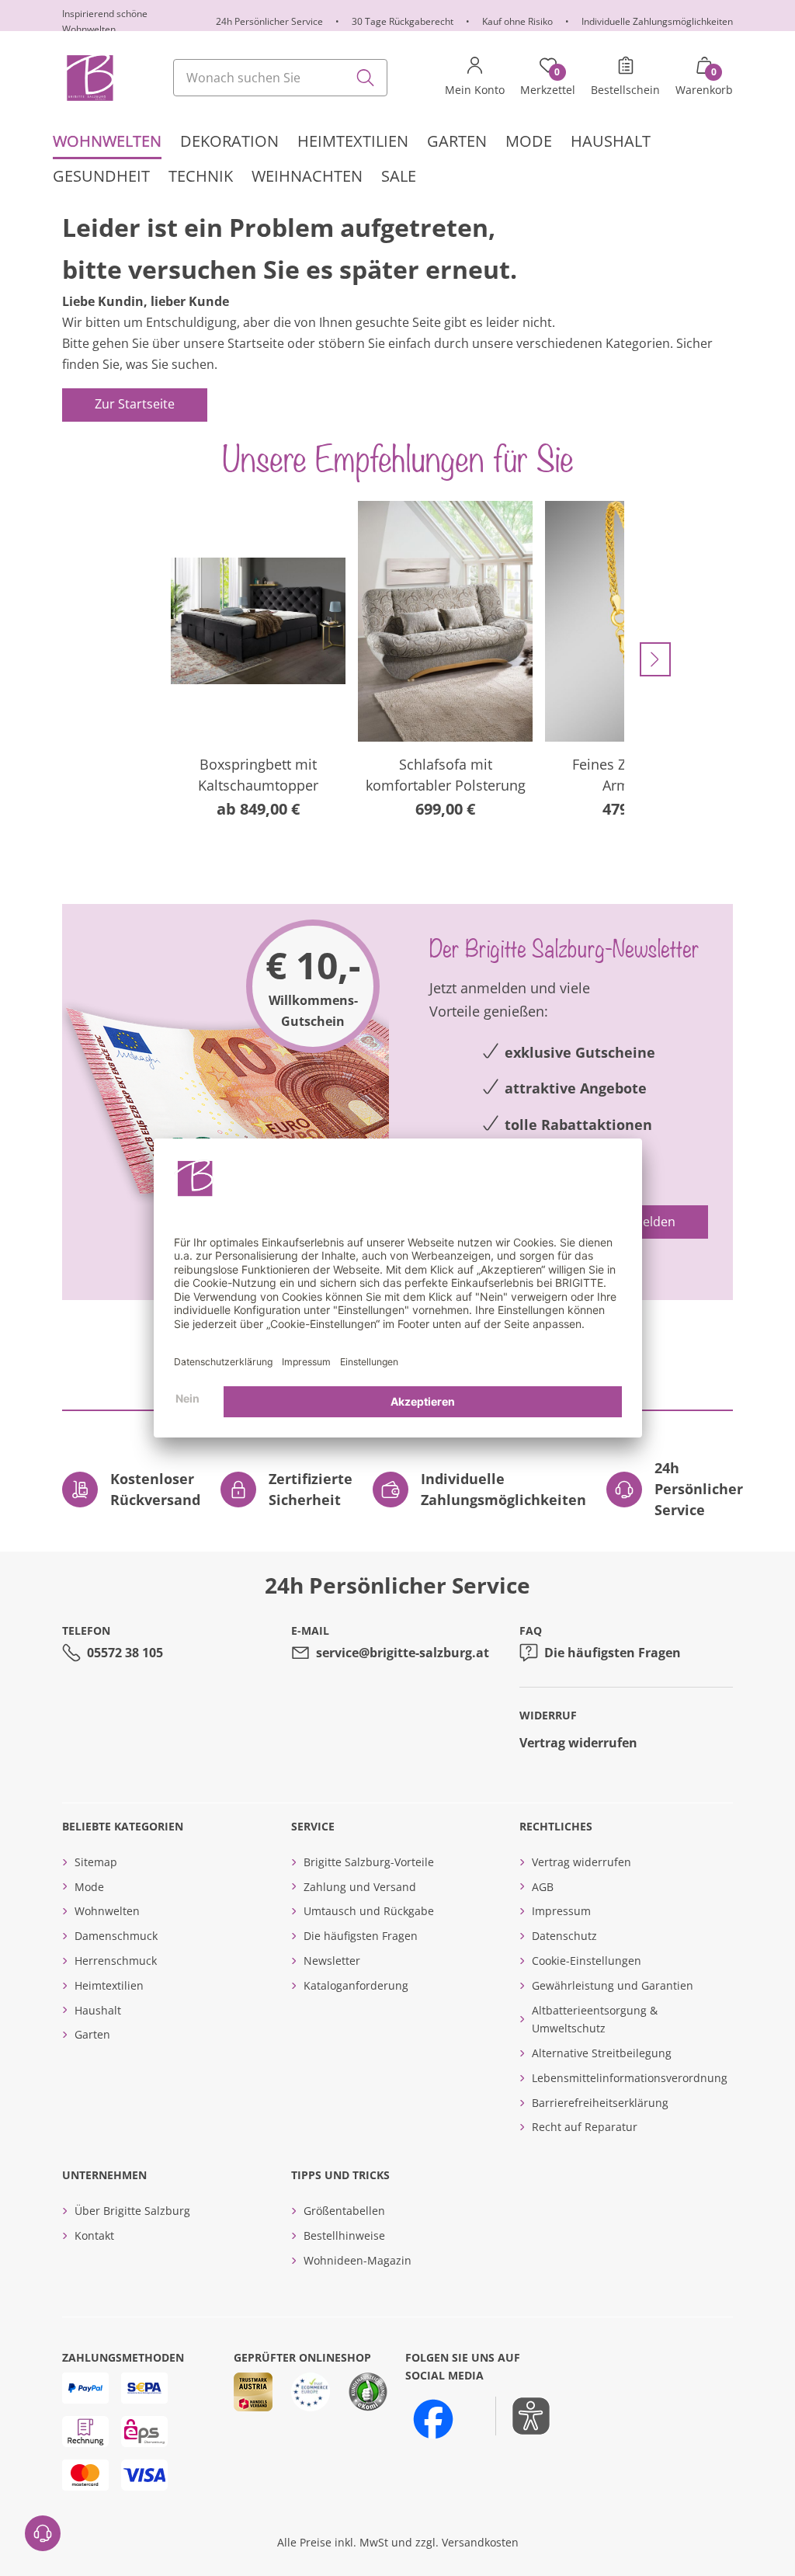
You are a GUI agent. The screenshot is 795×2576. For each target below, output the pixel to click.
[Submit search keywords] (366, 78)
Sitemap (96, 1862)
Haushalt (98, 2010)
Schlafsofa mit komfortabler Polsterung (446, 775)
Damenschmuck (116, 1936)
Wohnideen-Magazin (358, 2260)
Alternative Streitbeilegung (602, 2053)
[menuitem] (107, 142)
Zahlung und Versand (360, 1887)
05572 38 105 (125, 1653)
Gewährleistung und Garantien (613, 1985)
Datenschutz (564, 1936)
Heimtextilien (109, 1985)
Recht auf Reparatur (585, 2127)
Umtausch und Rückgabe (369, 1911)
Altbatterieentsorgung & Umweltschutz (595, 2020)
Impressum (561, 1911)
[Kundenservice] (43, 2533)
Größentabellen (344, 2211)
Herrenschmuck (116, 1961)
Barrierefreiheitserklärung (600, 2103)
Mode (89, 1887)
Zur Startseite (135, 404)
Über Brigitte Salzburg (132, 2211)
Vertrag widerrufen (578, 1743)
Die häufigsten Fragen (613, 1653)
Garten (92, 2034)
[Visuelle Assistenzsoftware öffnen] (523, 2416)
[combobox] (280, 78)
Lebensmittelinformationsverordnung (630, 2078)
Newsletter (332, 1961)
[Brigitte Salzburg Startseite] (89, 78)
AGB (543, 1887)
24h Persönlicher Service (269, 21)
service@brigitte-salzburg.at (403, 1653)
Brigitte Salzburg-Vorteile (369, 1862)
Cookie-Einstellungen (587, 1961)
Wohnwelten (107, 1911)
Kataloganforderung (356, 1985)
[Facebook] (433, 2419)
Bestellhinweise (344, 2235)
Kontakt (94, 2235)
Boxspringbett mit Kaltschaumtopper (258, 775)
